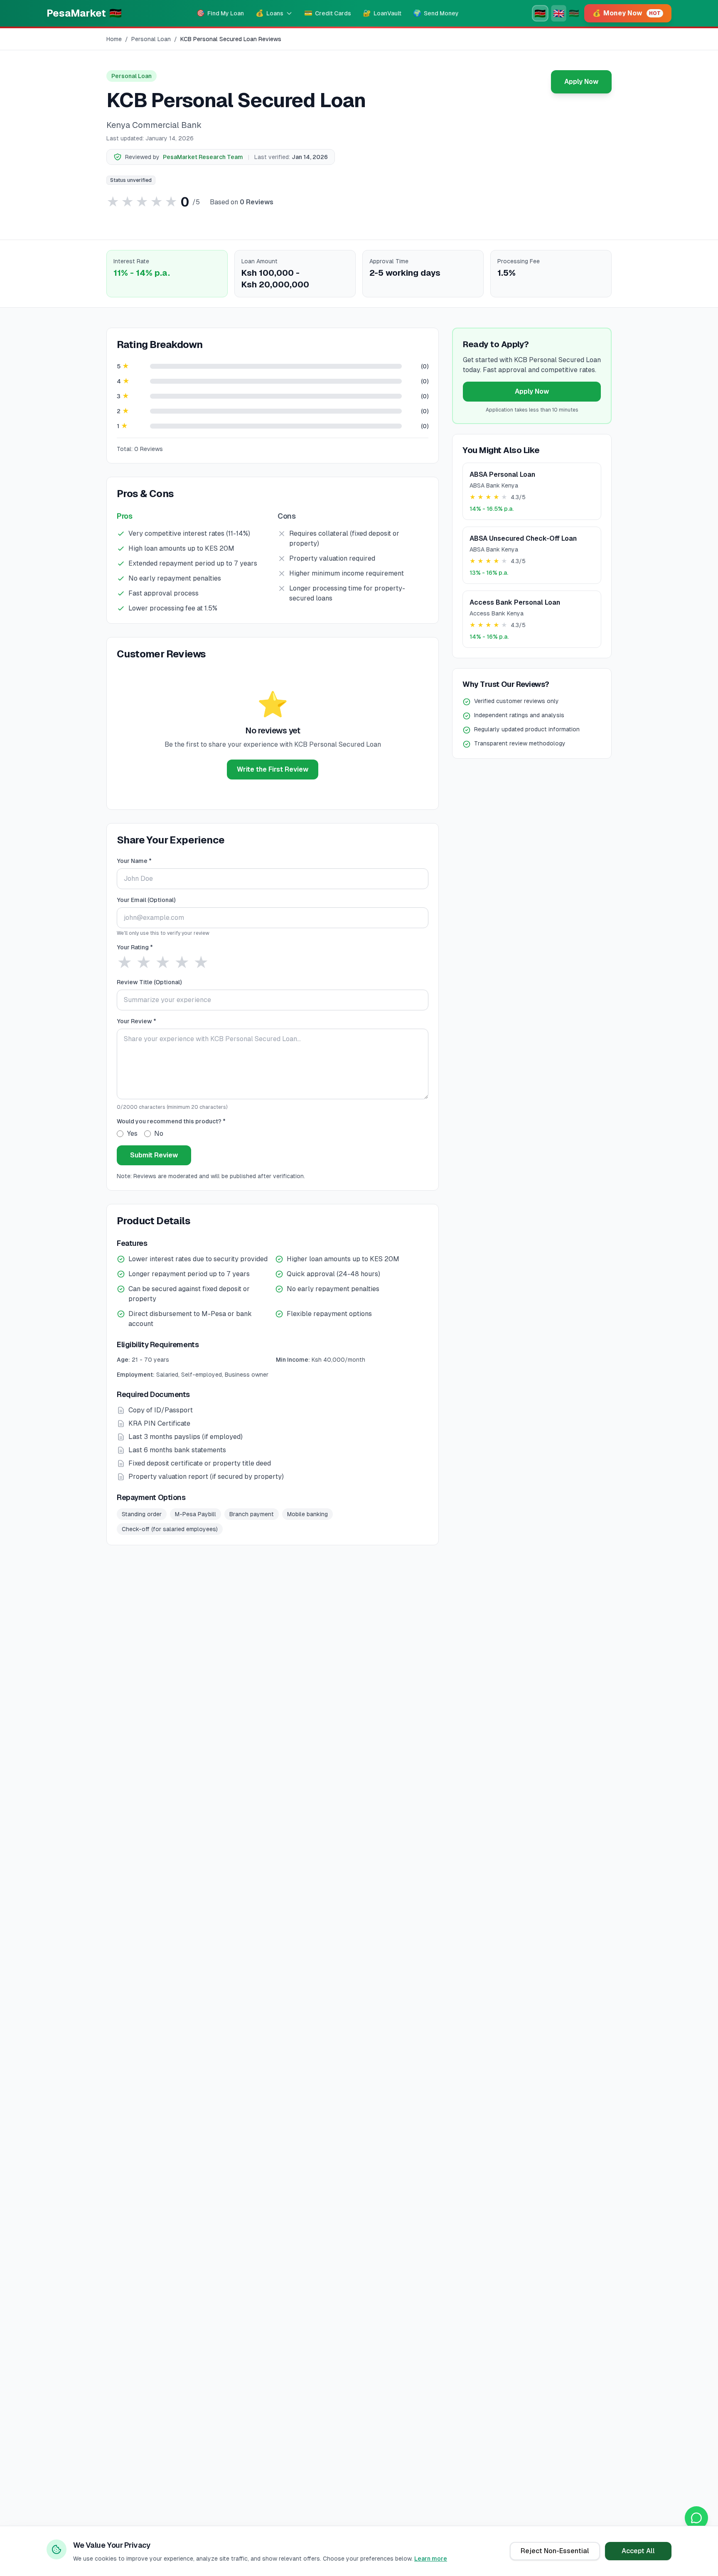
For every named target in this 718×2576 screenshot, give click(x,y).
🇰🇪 (540, 13)
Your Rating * (135, 947)
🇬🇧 (559, 13)
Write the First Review (273, 769)
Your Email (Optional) (146, 900)
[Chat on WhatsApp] (696, 2518)
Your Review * (136, 1021)
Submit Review (154, 1155)
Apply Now (581, 82)
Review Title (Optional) (149, 982)
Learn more (431, 2559)
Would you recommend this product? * (171, 1121)
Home (114, 39)
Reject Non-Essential (555, 2551)
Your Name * (134, 861)
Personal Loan (151, 39)
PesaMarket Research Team (203, 157)
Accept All (638, 2551)
